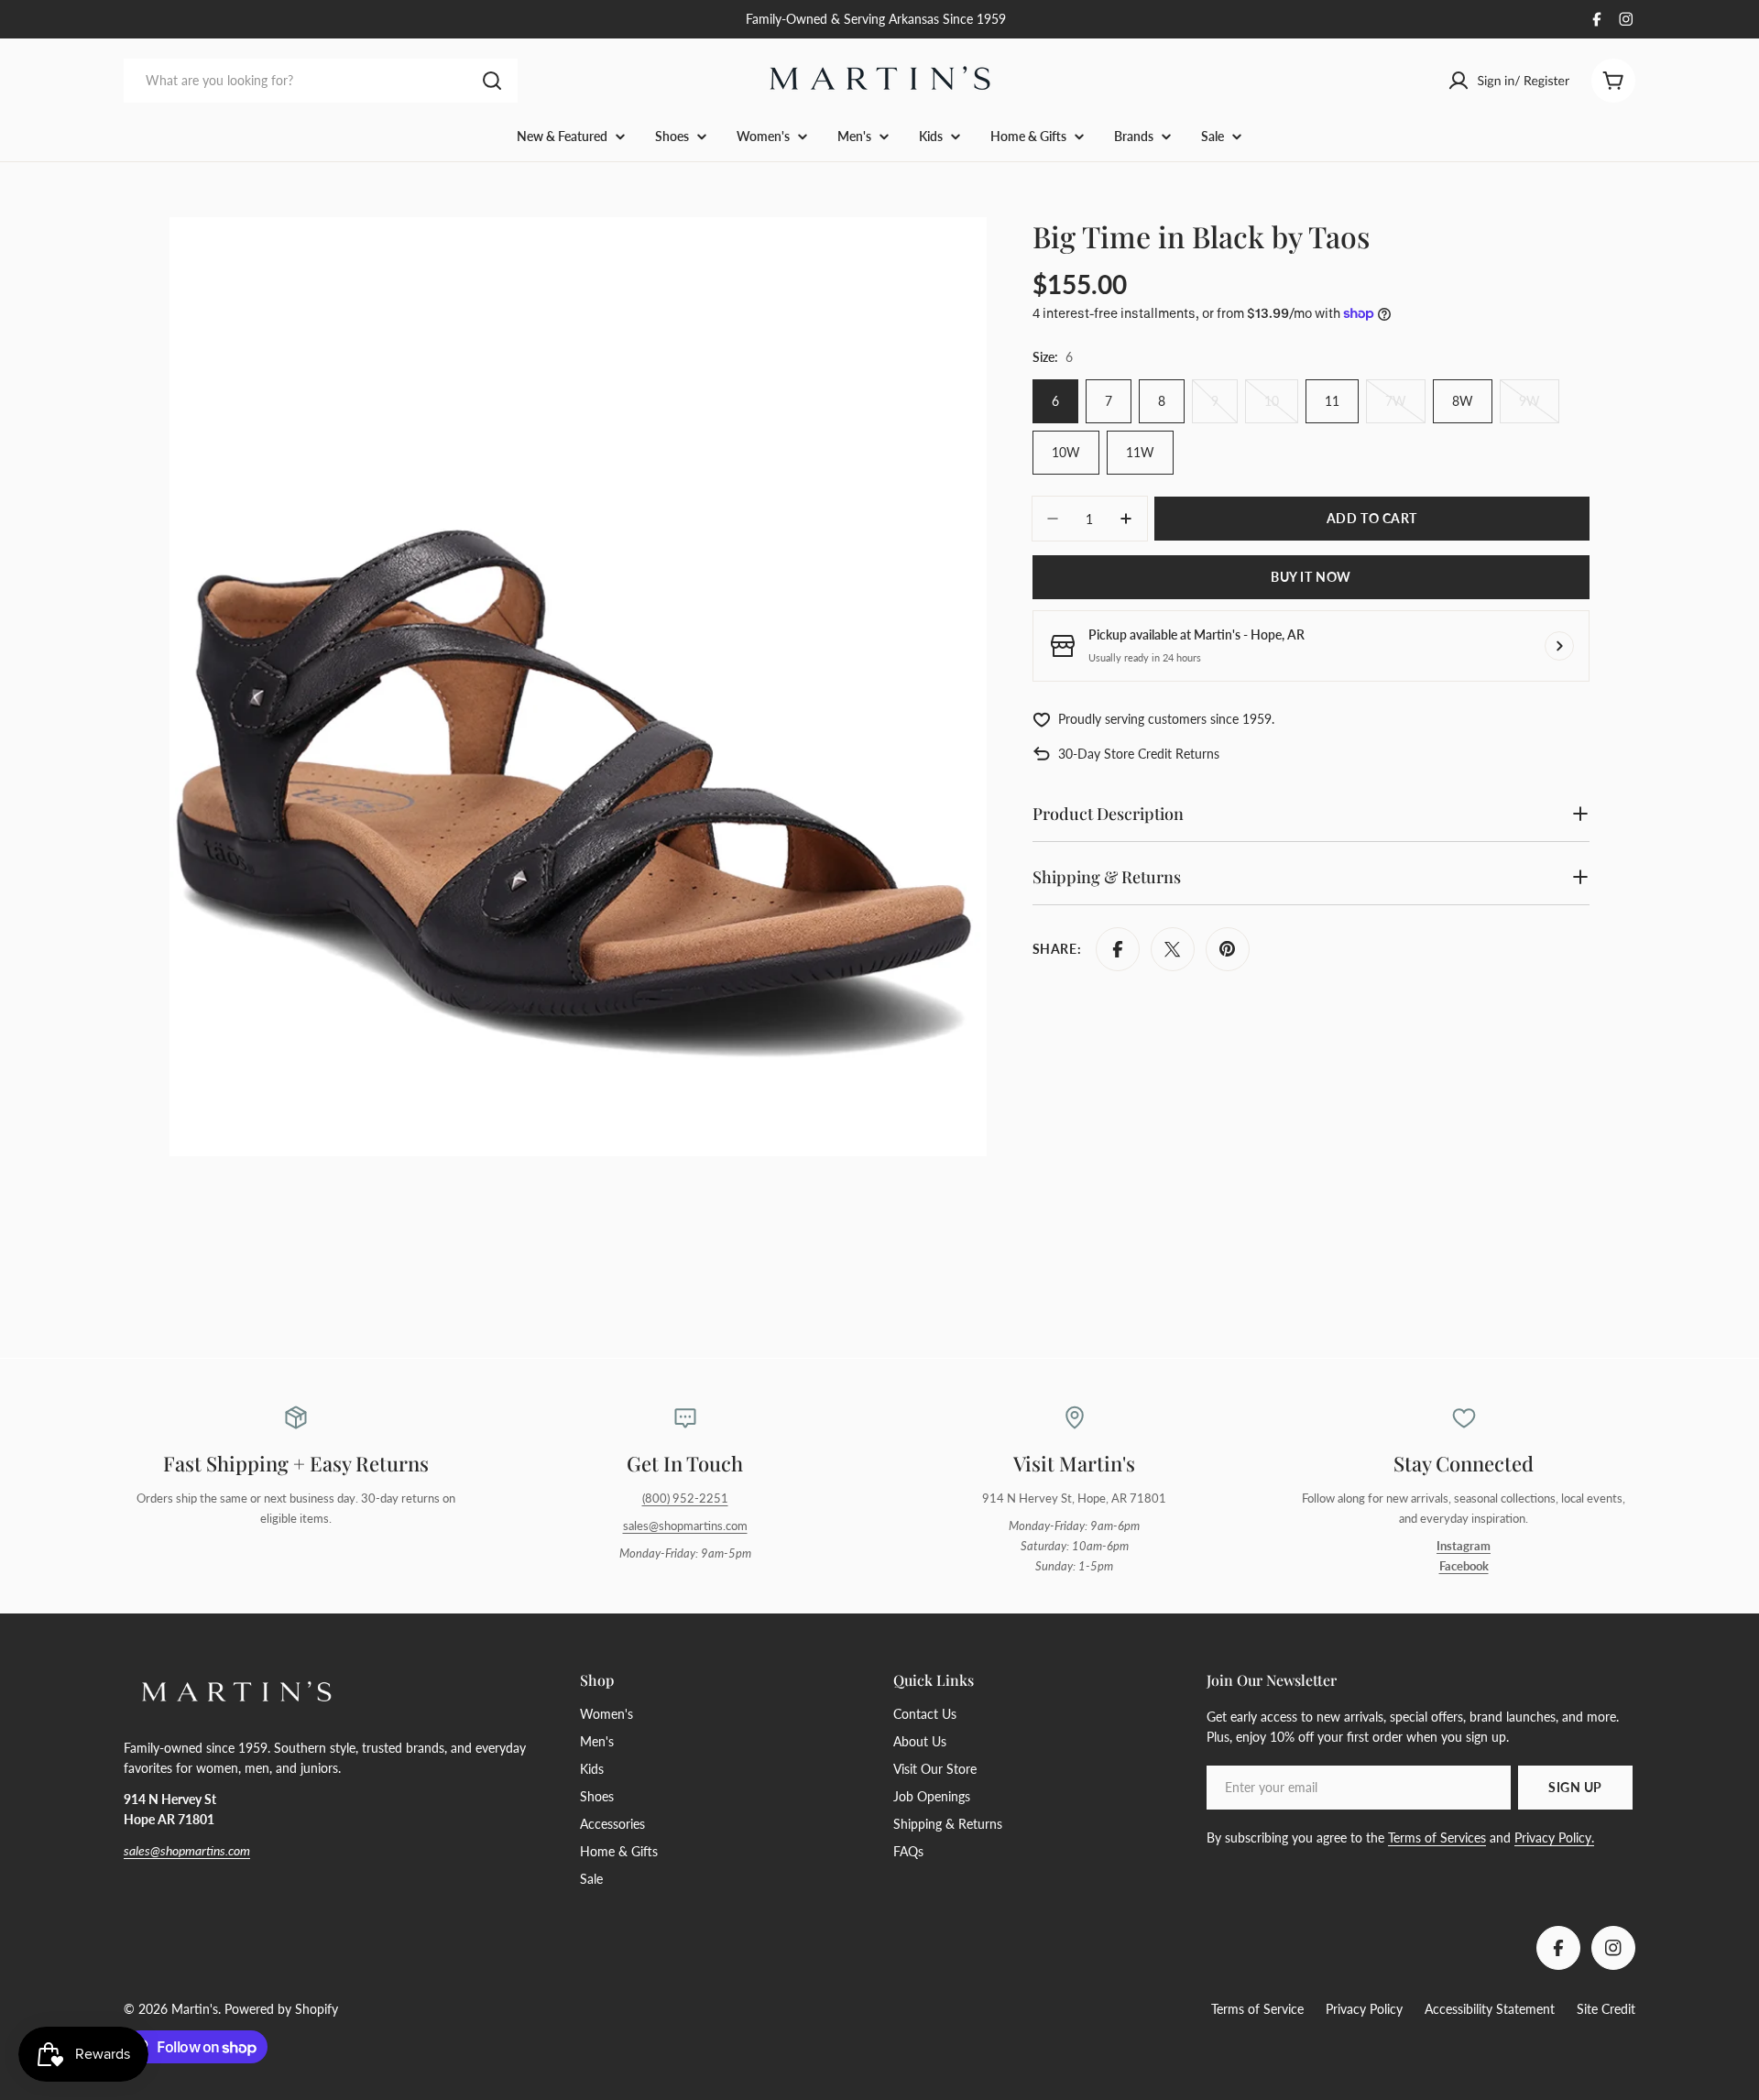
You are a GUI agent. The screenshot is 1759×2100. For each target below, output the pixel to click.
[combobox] (321, 81)
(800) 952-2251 (685, 1498)
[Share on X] (1173, 949)
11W (1140, 452)
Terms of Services (1437, 1837)
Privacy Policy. (1554, 1837)
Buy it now (1311, 577)
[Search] (492, 81)
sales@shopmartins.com (685, 1526)
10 (1281, 408)
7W (1405, 408)
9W (1539, 408)
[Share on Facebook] (1118, 949)
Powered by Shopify (281, 2009)
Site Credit (1606, 2009)
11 (1332, 401)
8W (1463, 401)
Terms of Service (1257, 2009)
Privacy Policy (1364, 2009)
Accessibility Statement (1490, 2009)
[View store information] (1559, 646)
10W (1066, 452)
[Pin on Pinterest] (1228, 949)
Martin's (195, 2009)
